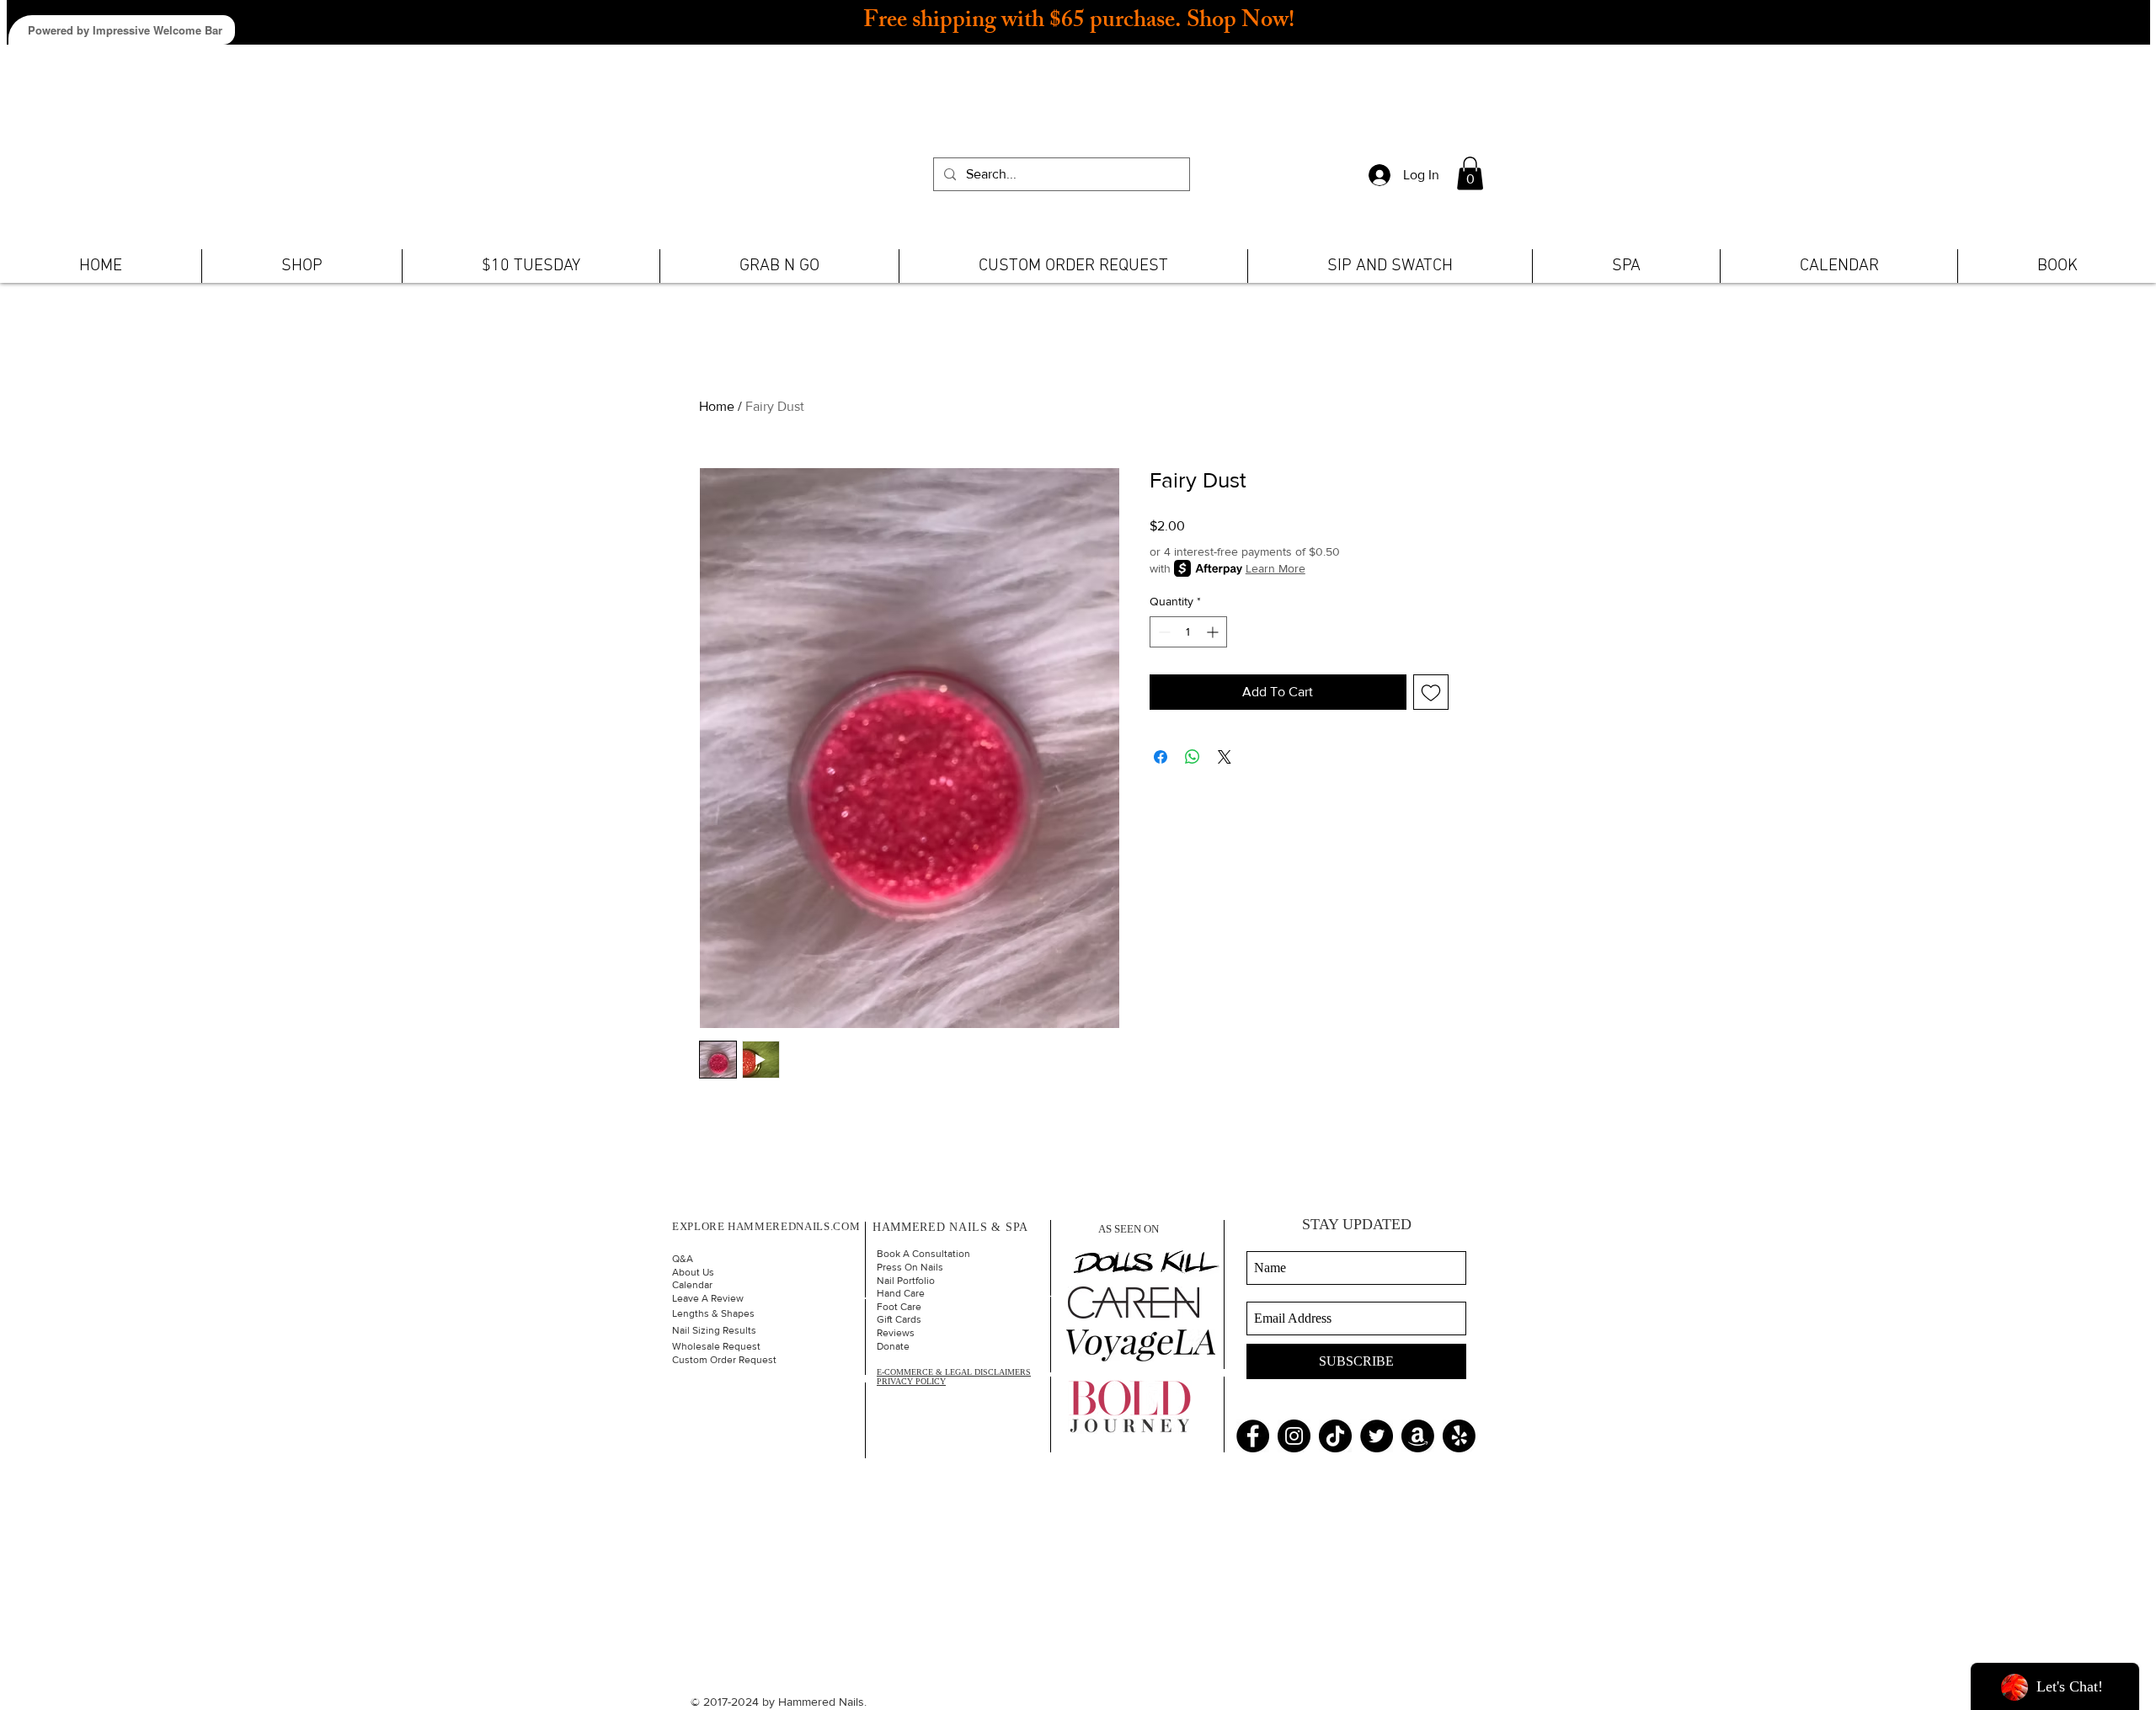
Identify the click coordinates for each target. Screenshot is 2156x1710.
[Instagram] (1294, 1436)
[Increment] (1214, 632)
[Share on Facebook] (1161, 757)
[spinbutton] (1188, 632)
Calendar (692, 1285)
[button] (1470, 173)
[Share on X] (1225, 757)
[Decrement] (1163, 632)
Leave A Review (708, 1298)
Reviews (896, 1333)
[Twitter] (1377, 1436)
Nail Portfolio (906, 1281)
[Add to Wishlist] (1431, 692)
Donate (893, 1346)
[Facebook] (1253, 1436)
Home (717, 406)
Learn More (1275, 568)
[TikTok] (1335, 1436)
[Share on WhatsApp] (1193, 757)
